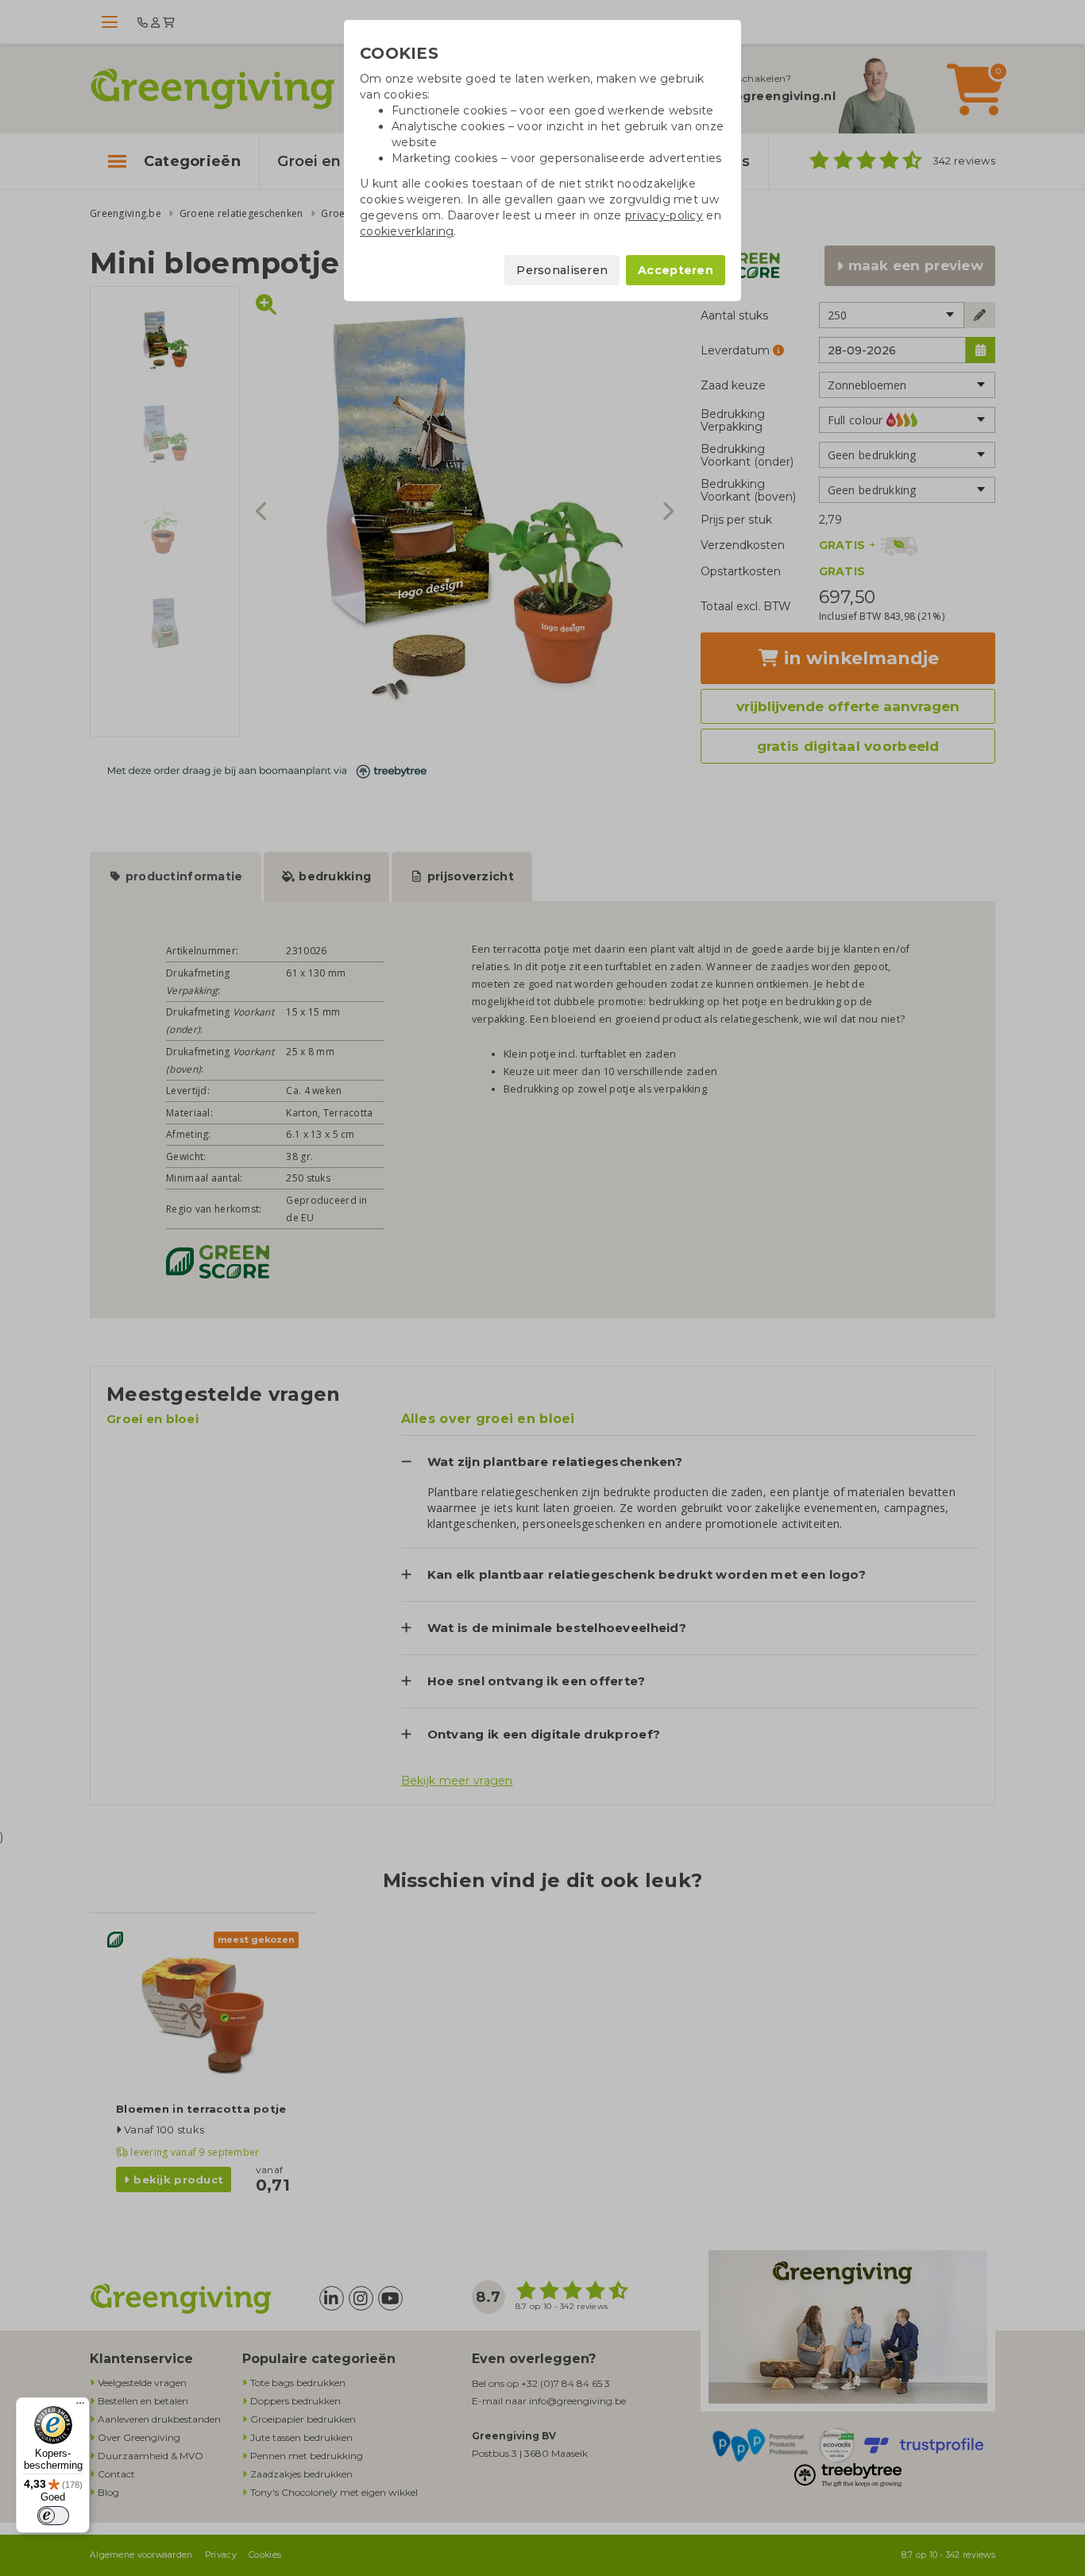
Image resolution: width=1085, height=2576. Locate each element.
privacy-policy (664, 215)
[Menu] (80, 2407)
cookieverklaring (407, 231)
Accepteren (676, 270)
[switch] (53, 2516)
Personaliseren (562, 270)
